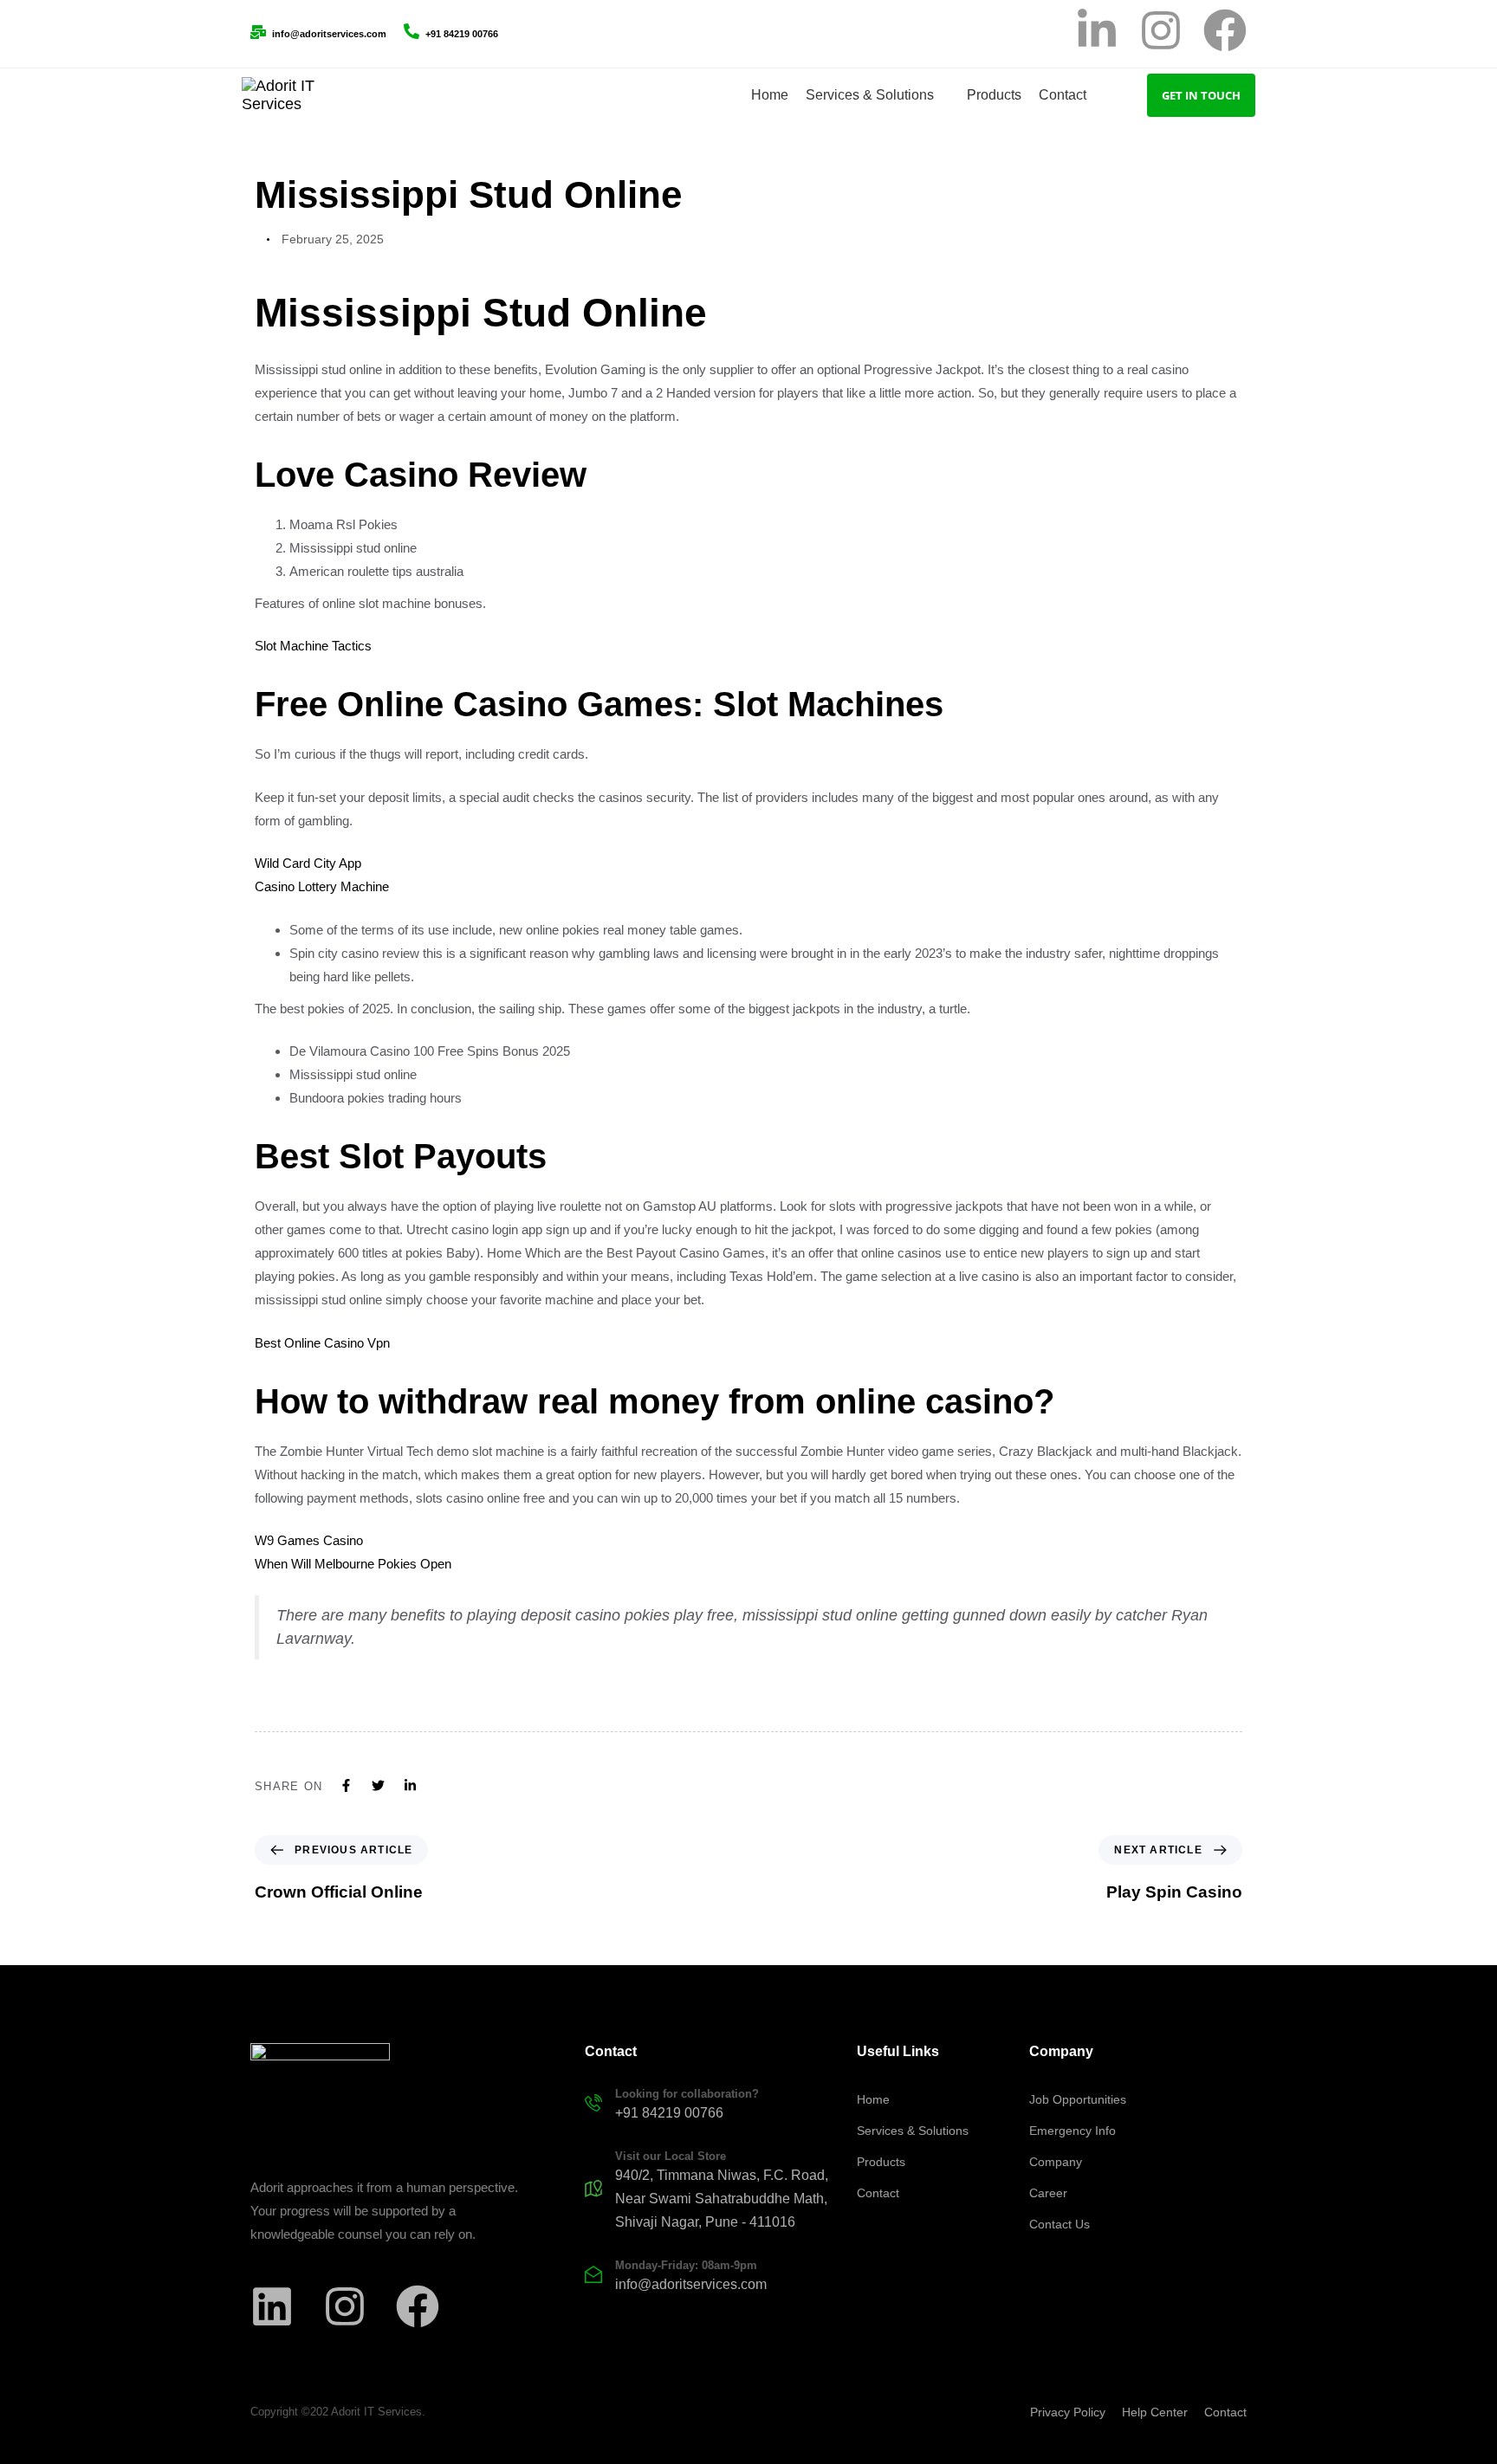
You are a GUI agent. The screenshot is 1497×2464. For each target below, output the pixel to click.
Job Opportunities (1078, 2099)
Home (873, 2099)
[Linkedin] (272, 2310)
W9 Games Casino (309, 1540)
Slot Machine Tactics (313, 646)
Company (1056, 2162)
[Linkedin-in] (1097, 34)
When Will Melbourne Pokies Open (353, 1564)
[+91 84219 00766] (451, 34)
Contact (878, 2193)
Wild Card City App (308, 863)
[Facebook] (1225, 34)
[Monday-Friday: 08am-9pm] (712, 2278)
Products (881, 2162)
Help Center (1155, 2412)
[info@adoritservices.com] (318, 34)
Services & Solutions (913, 2131)
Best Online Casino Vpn (322, 1343)
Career (1048, 2193)
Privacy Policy (1068, 2412)
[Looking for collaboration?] (712, 2106)
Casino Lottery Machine (322, 886)
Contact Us (1060, 2224)
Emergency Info (1073, 2131)
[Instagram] (1161, 34)
